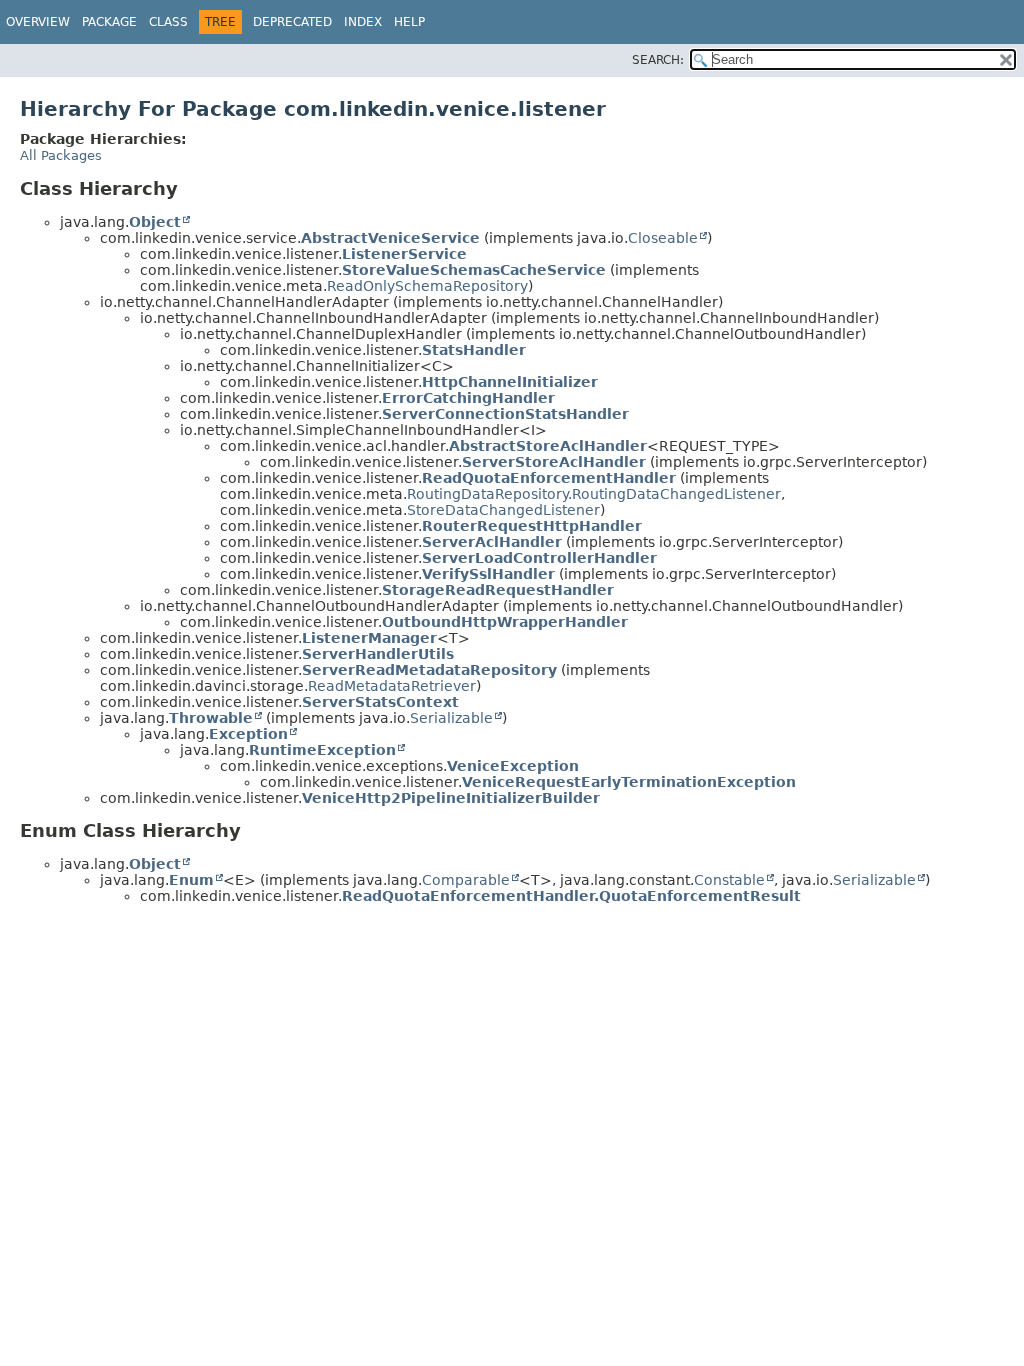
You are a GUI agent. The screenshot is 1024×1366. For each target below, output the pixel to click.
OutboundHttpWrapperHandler (505, 622)
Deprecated (292, 22)
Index (363, 22)
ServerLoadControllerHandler (539, 558)
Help (409, 22)
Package (109, 22)
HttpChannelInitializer (510, 382)
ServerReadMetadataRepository (429, 670)
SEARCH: (658, 60)
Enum (191, 880)
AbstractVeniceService (390, 238)
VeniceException (513, 766)
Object (155, 222)
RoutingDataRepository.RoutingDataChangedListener (594, 494)
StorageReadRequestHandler (498, 590)
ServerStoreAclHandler (554, 462)
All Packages (61, 155)
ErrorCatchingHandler (468, 398)
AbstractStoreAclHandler (548, 446)
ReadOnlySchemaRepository (427, 286)
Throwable (211, 718)
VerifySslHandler (488, 574)
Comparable (466, 880)
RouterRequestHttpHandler (532, 526)
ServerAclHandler (492, 542)
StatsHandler (474, 350)
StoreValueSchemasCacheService (474, 270)
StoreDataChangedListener (503, 510)
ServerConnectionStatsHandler (505, 414)
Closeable (663, 238)
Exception (248, 734)
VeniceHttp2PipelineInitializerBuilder (451, 798)
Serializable (451, 718)
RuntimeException (322, 750)
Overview (38, 22)
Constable (729, 880)
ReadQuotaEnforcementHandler (549, 478)
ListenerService (404, 254)
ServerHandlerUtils (378, 654)
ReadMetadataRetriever (392, 686)
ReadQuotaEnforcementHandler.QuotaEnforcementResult (571, 896)
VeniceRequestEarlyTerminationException (629, 782)
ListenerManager (369, 638)
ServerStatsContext (380, 702)
